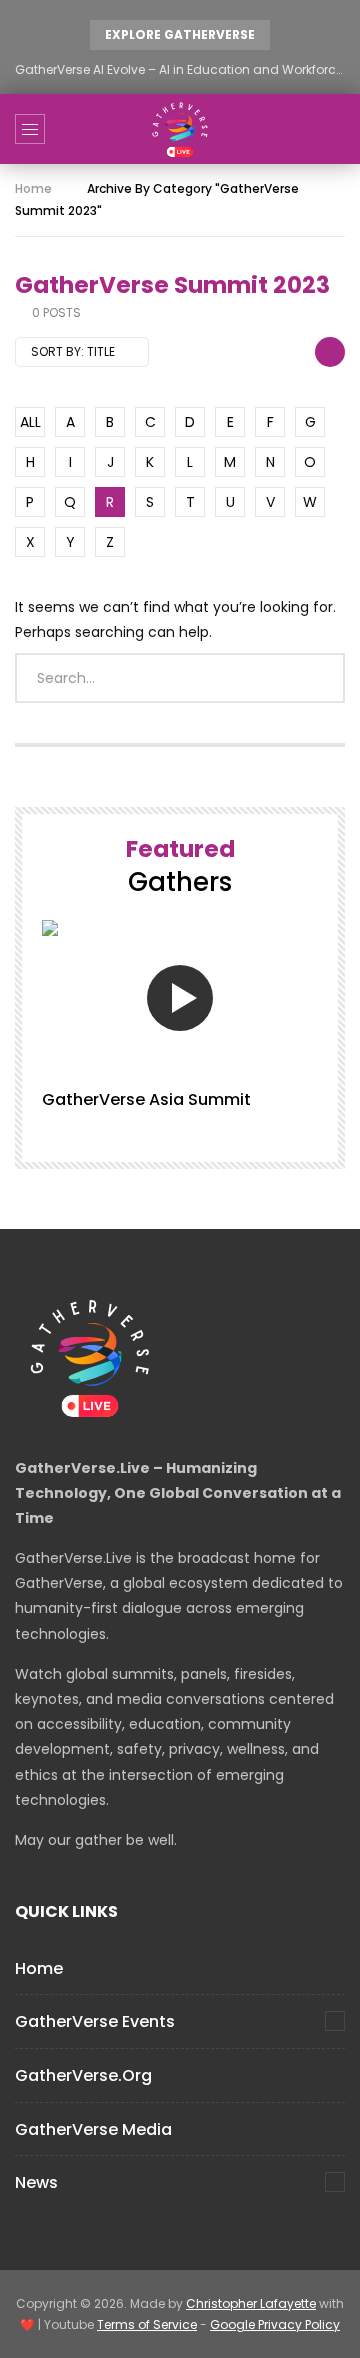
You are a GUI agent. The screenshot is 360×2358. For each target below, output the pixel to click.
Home (33, 188)
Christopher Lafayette (251, 2303)
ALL (30, 422)
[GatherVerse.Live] (180, 129)
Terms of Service (147, 2324)
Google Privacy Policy (275, 2324)
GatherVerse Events (95, 2021)
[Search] (335, 129)
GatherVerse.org (83, 2075)
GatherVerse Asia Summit (146, 1099)
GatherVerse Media (93, 2129)
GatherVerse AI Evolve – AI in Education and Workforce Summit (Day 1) (180, 69)
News (36, 2182)
